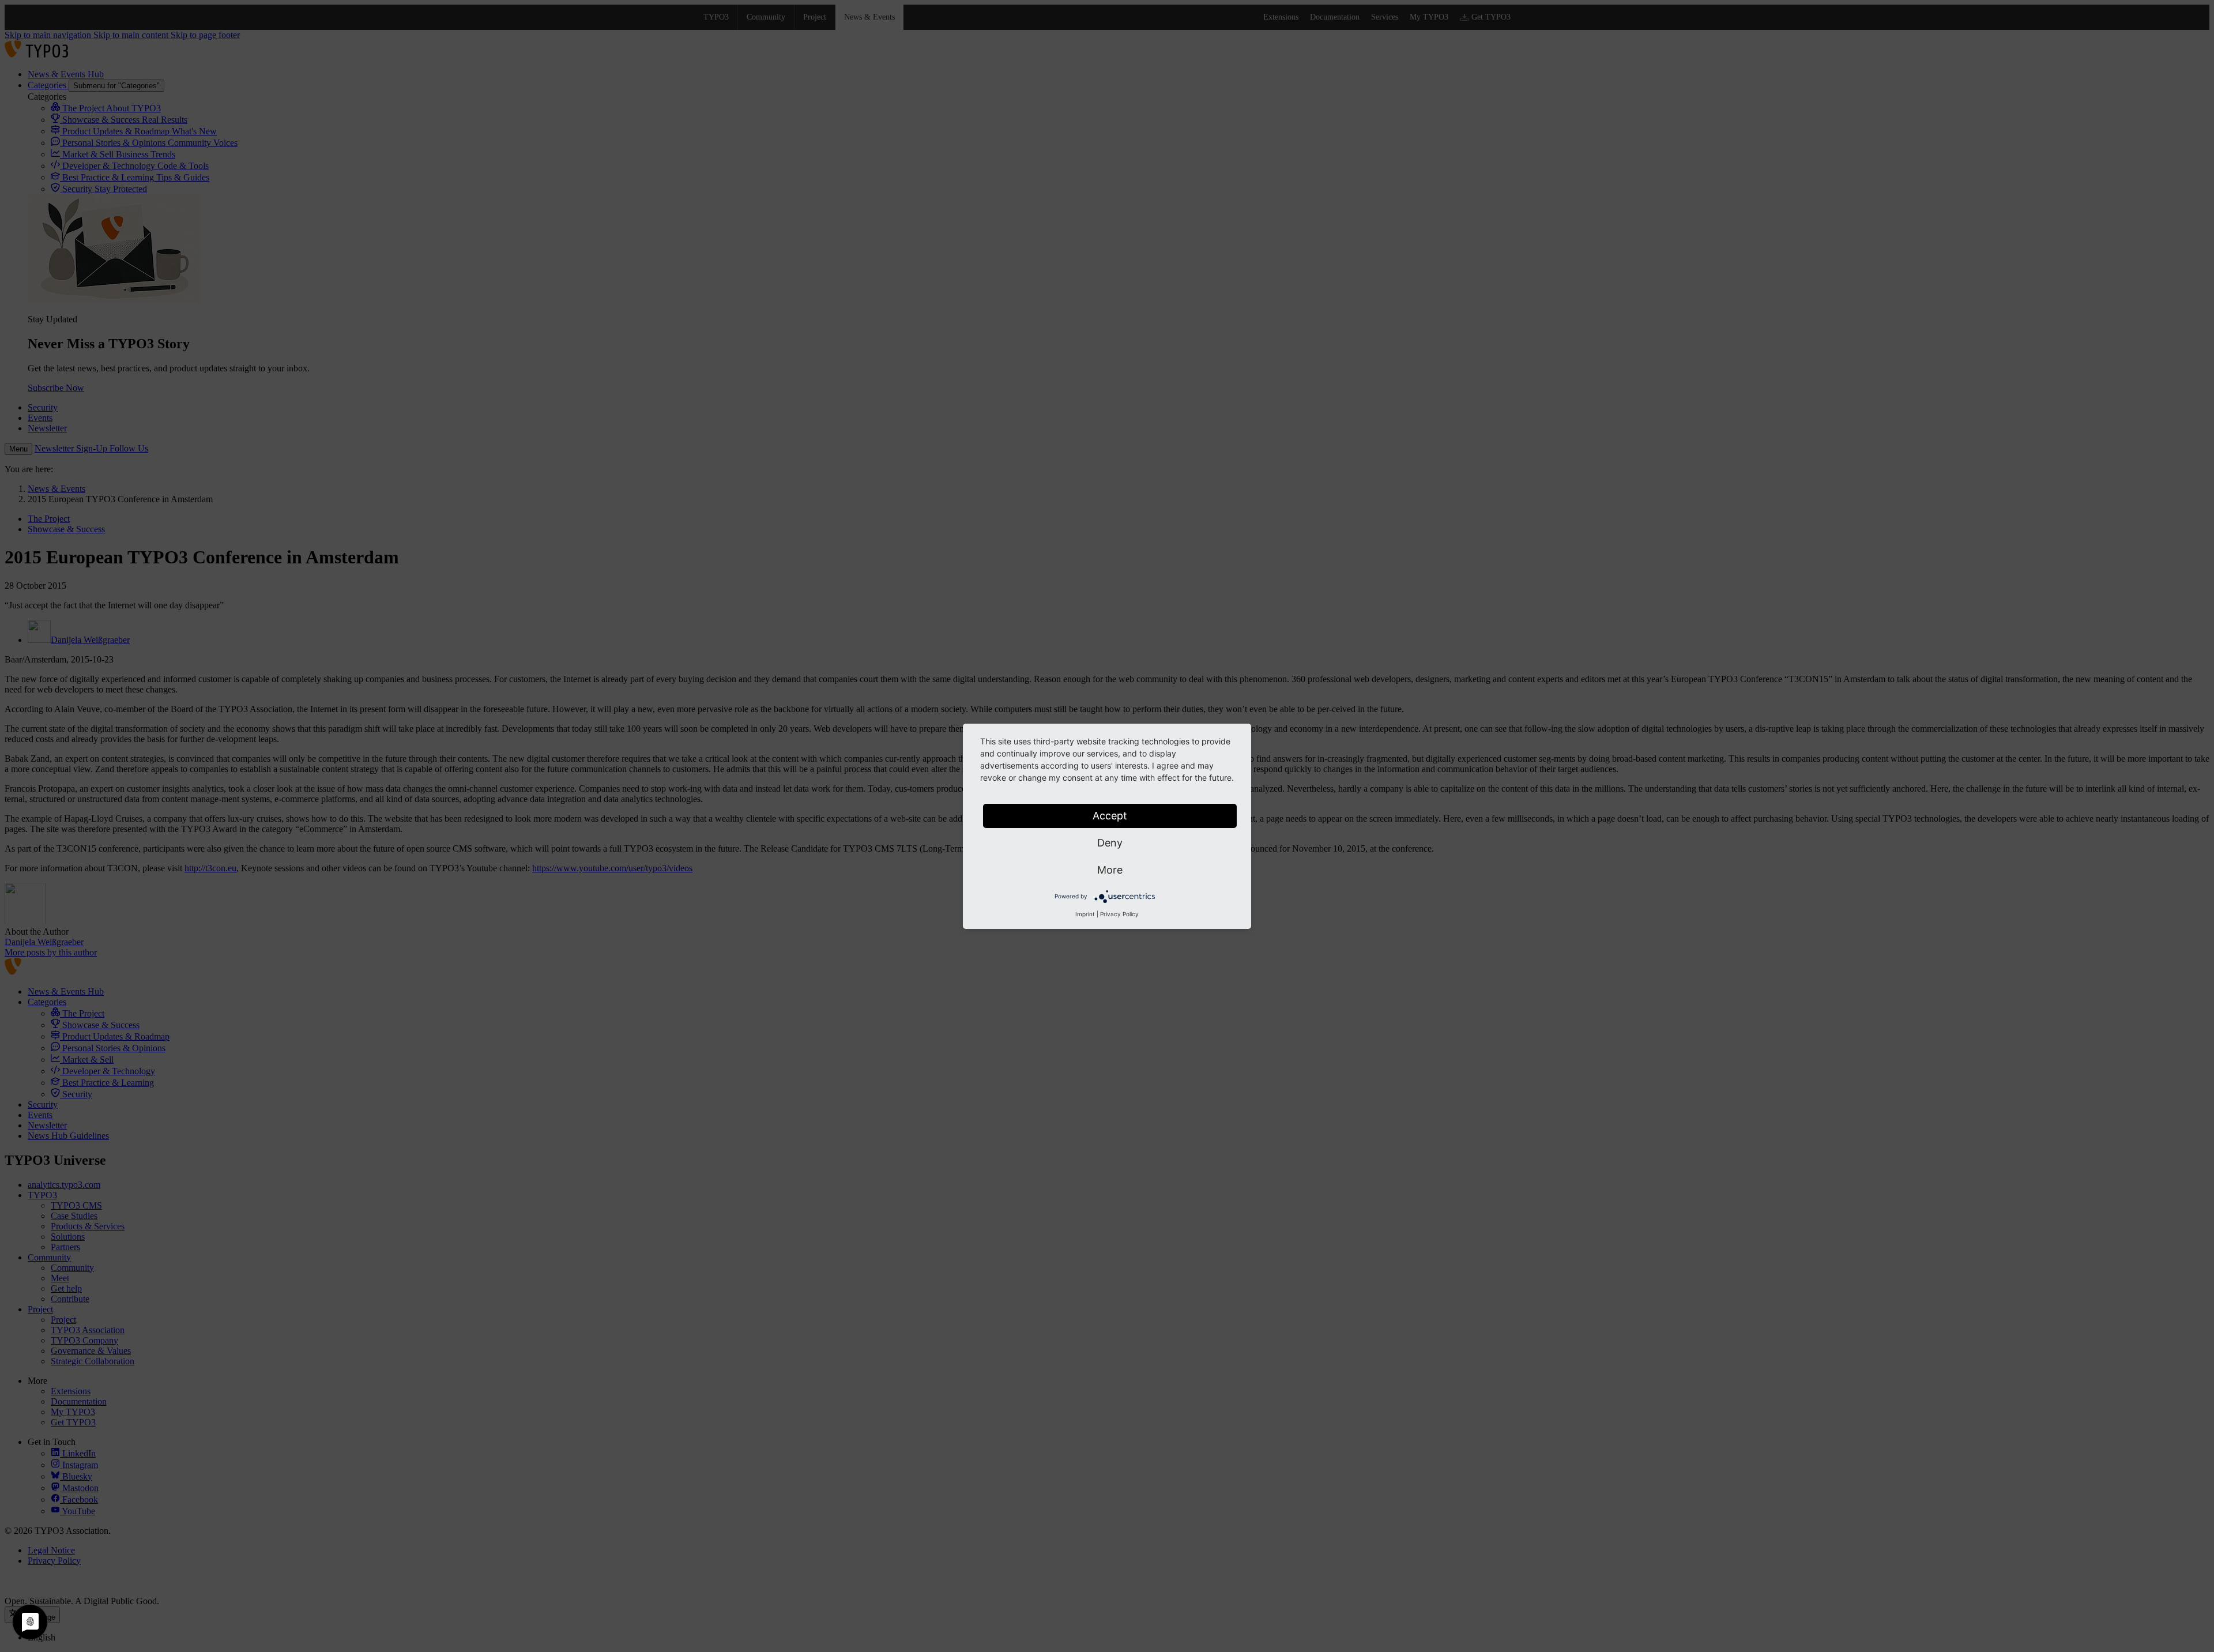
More (1110, 870)
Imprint (1085, 914)
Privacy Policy (1119, 914)
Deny (1110, 843)
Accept (1110, 816)
